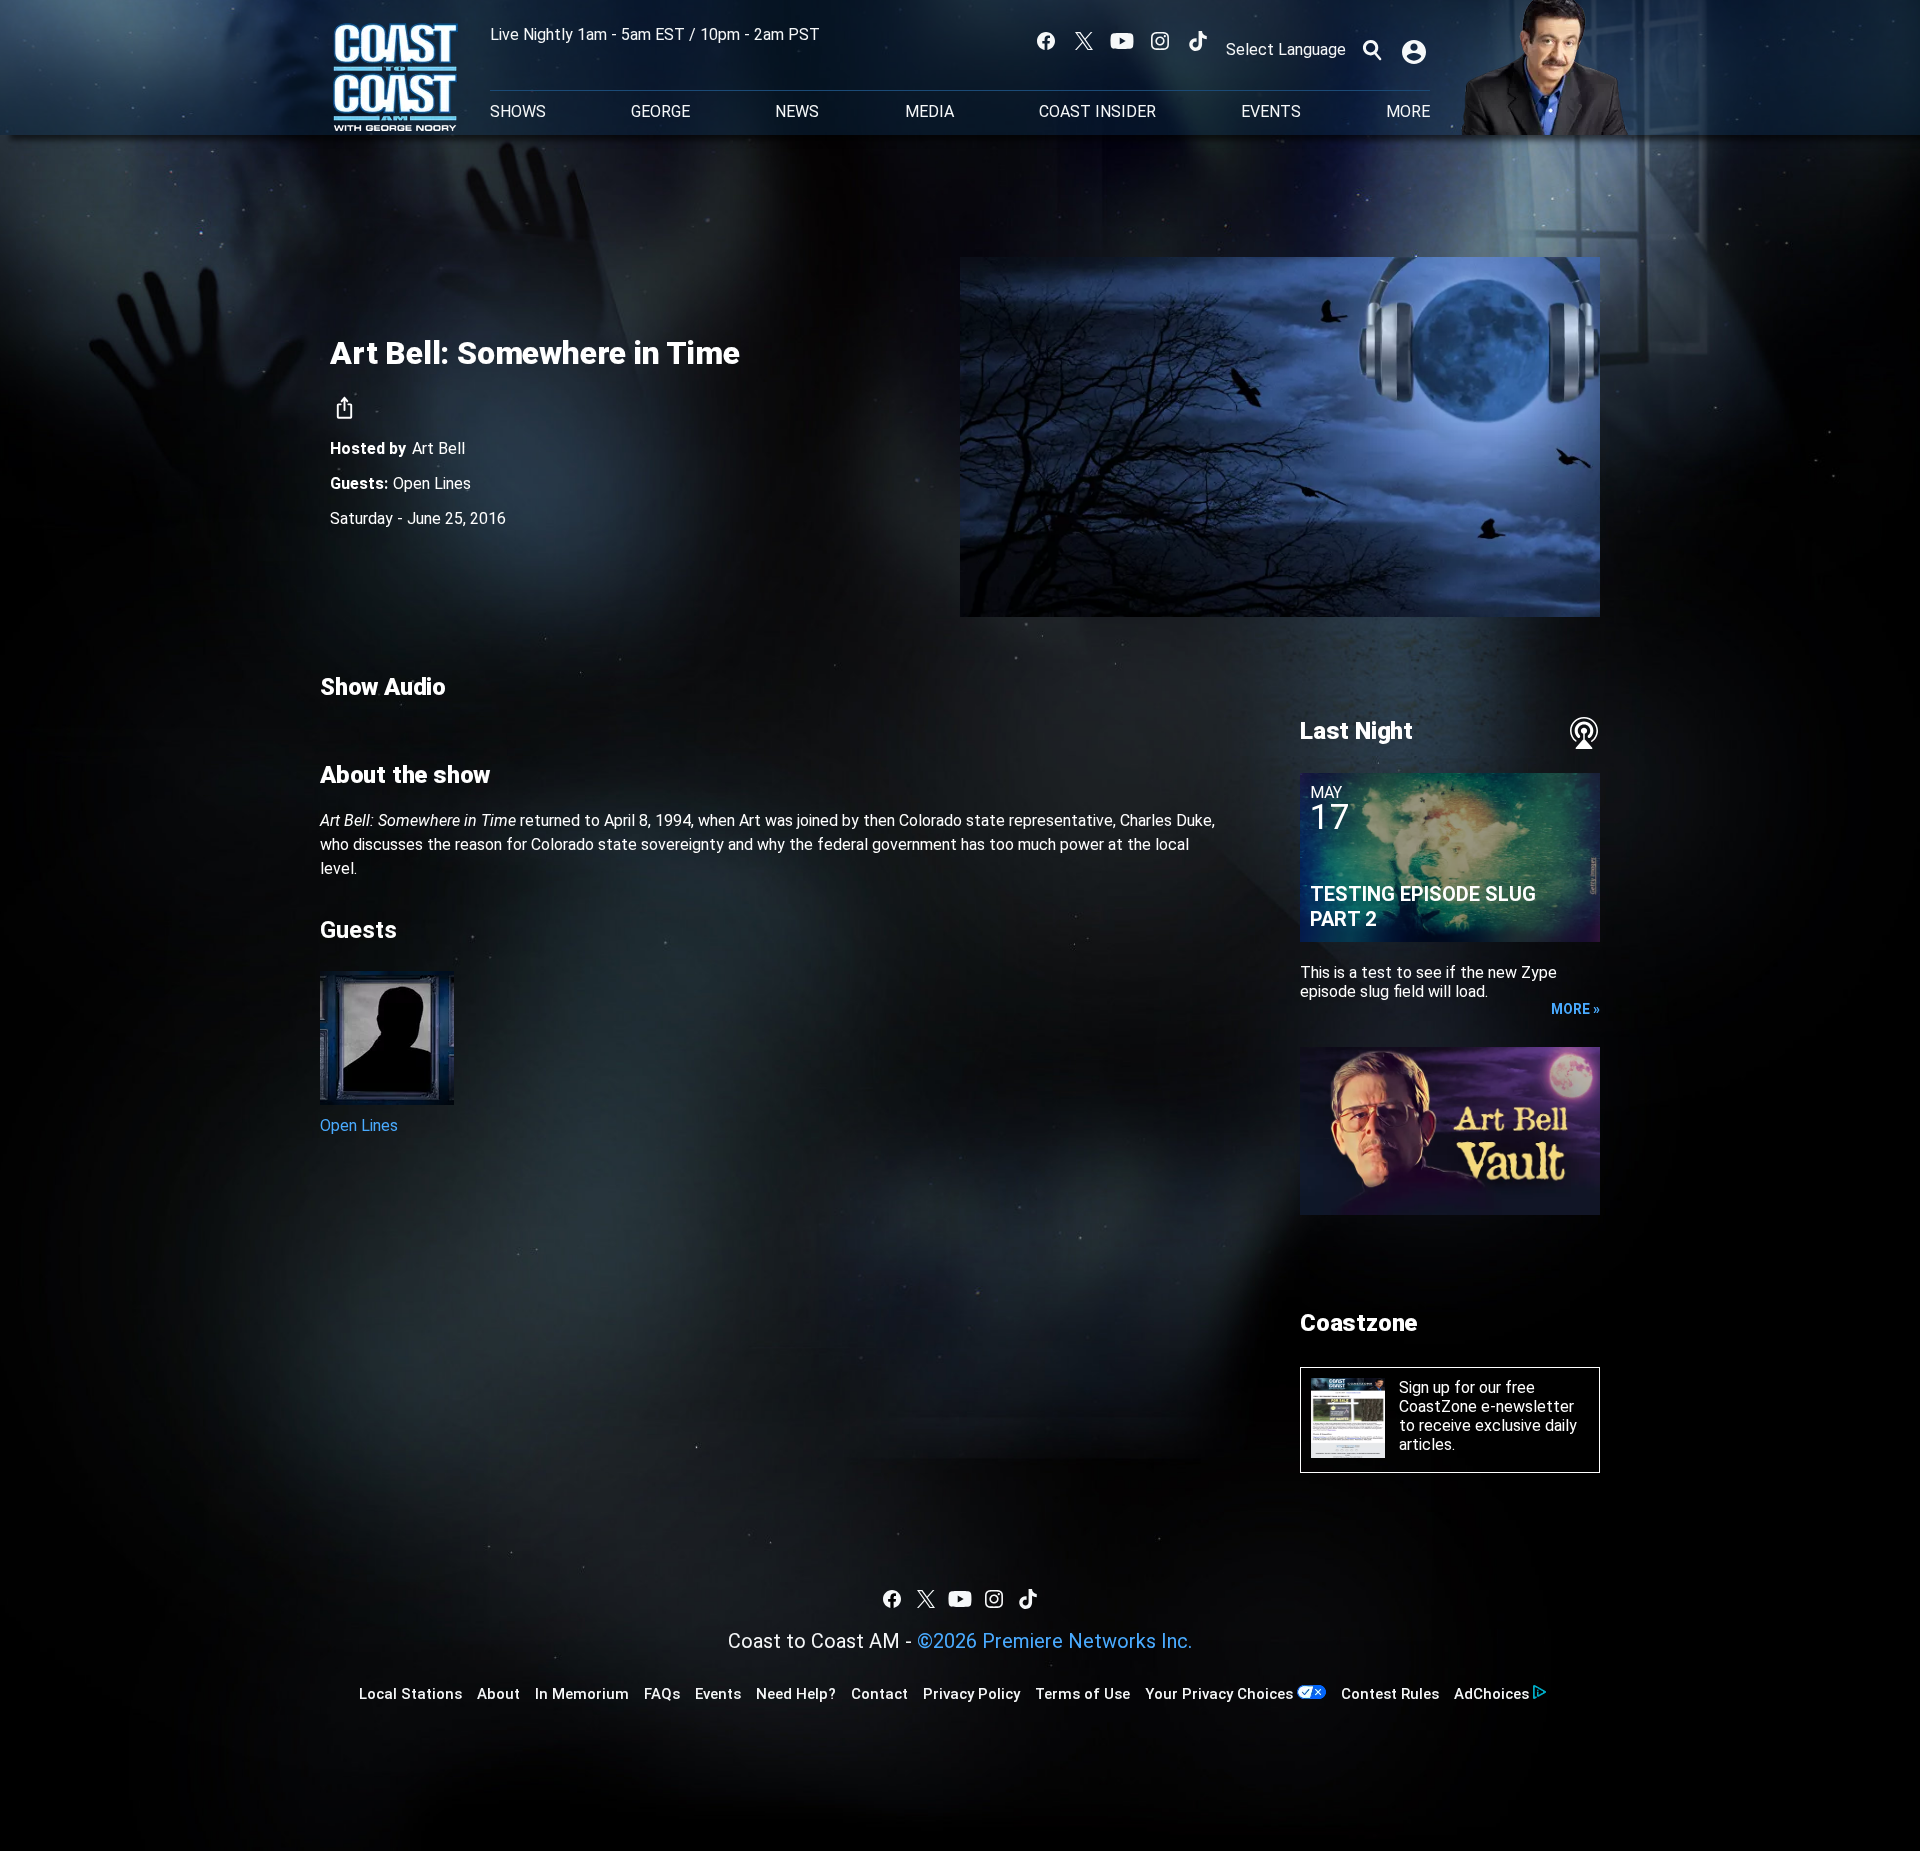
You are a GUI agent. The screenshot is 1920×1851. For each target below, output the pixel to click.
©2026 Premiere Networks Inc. (1054, 1641)
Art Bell (438, 448)
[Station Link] (395, 79)
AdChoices (1491, 1694)
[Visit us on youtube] (1122, 41)
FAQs (662, 1694)
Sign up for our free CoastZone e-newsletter (1486, 1397)
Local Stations (410, 1694)
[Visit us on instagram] (1160, 41)
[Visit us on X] (1084, 41)
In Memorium (582, 1694)
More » (1575, 1009)
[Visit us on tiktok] (1198, 41)
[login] (1416, 50)
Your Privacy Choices (1219, 1694)
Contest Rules (1390, 1694)
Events (1271, 112)
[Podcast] (1584, 733)
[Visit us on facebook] (1046, 41)
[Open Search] (1372, 50)
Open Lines (432, 483)
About (498, 1694)
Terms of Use (1082, 1694)
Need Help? (796, 1694)
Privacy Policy (971, 1694)
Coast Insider (1097, 112)
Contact (879, 1694)
